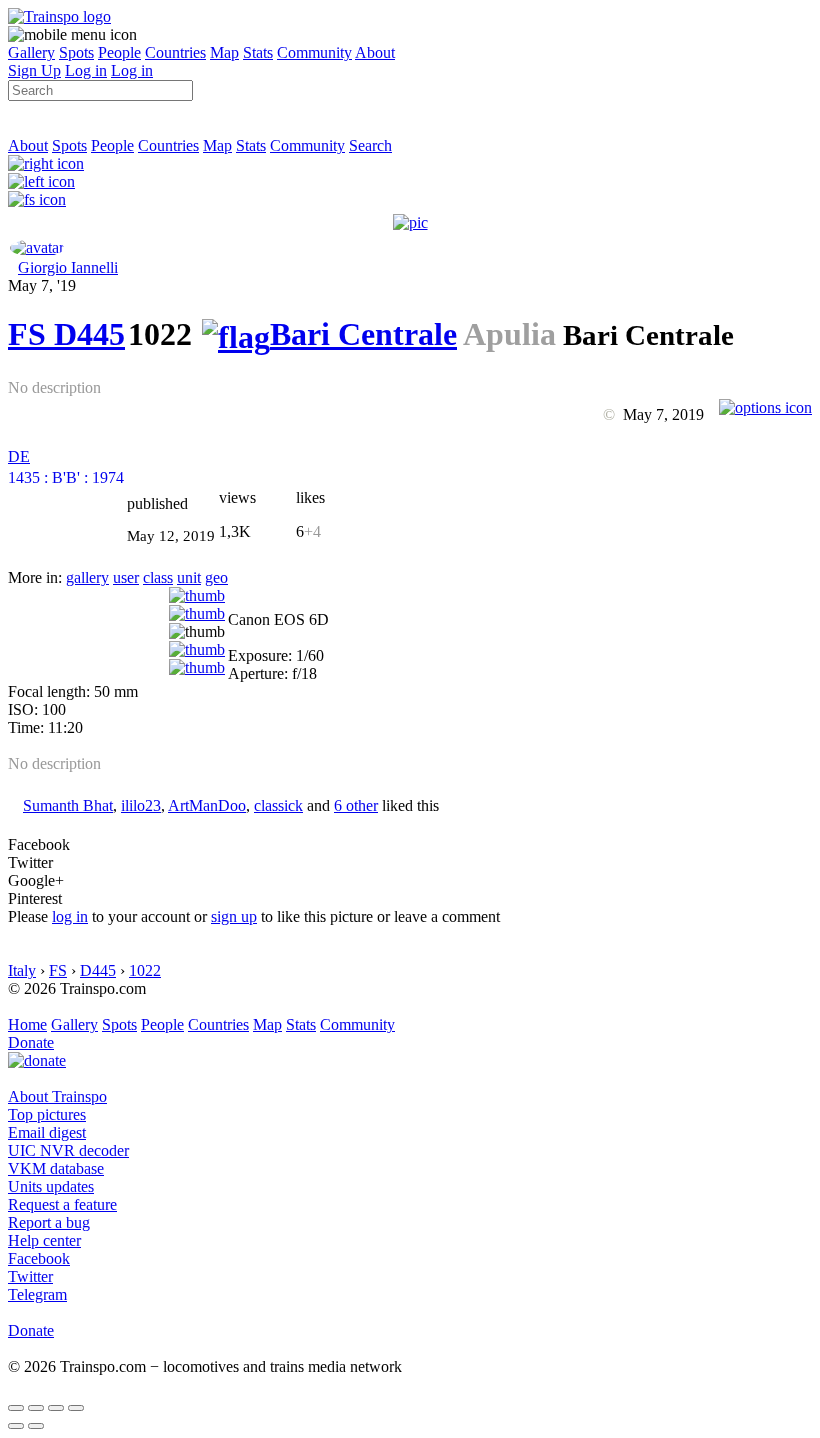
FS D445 (66, 334)
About (375, 52)
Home (27, 1024)
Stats (258, 52)
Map (224, 52)
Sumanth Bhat (68, 805)
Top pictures (47, 1114)
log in (70, 916)
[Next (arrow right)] (36, 1426)
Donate (31, 1042)
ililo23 (141, 805)
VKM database (56, 1168)
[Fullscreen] (37, 199)
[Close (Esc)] (16, 1408)
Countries (175, 52)
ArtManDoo (207, 805)
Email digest (47, 1132)
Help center (44, 1240)
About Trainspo (57, 1096)
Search (370, 145)
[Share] (36, 1408)
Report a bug (49, 1222)
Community (314, 52)
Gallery (31, 52)
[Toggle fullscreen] (56, 1408)
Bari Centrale (363, 334)
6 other (356, 805)
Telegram (37, 1294)
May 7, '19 (42, 285)
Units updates (51, 1186)
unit (189, 577)
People (119, 52)
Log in (86, 70)
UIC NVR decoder (68, 1150)
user (126, 577)
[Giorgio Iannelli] (37, 247)
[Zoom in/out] (76, 1408)
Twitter (30, 1276)
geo (216, 577)
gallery (87, 577)
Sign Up (34, 70)
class (158, 577)
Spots (76, 52)
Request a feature (62, 1204)
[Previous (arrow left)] (16, 1426)
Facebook (39, 1258)
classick (278, 805)
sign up (234, 916)
